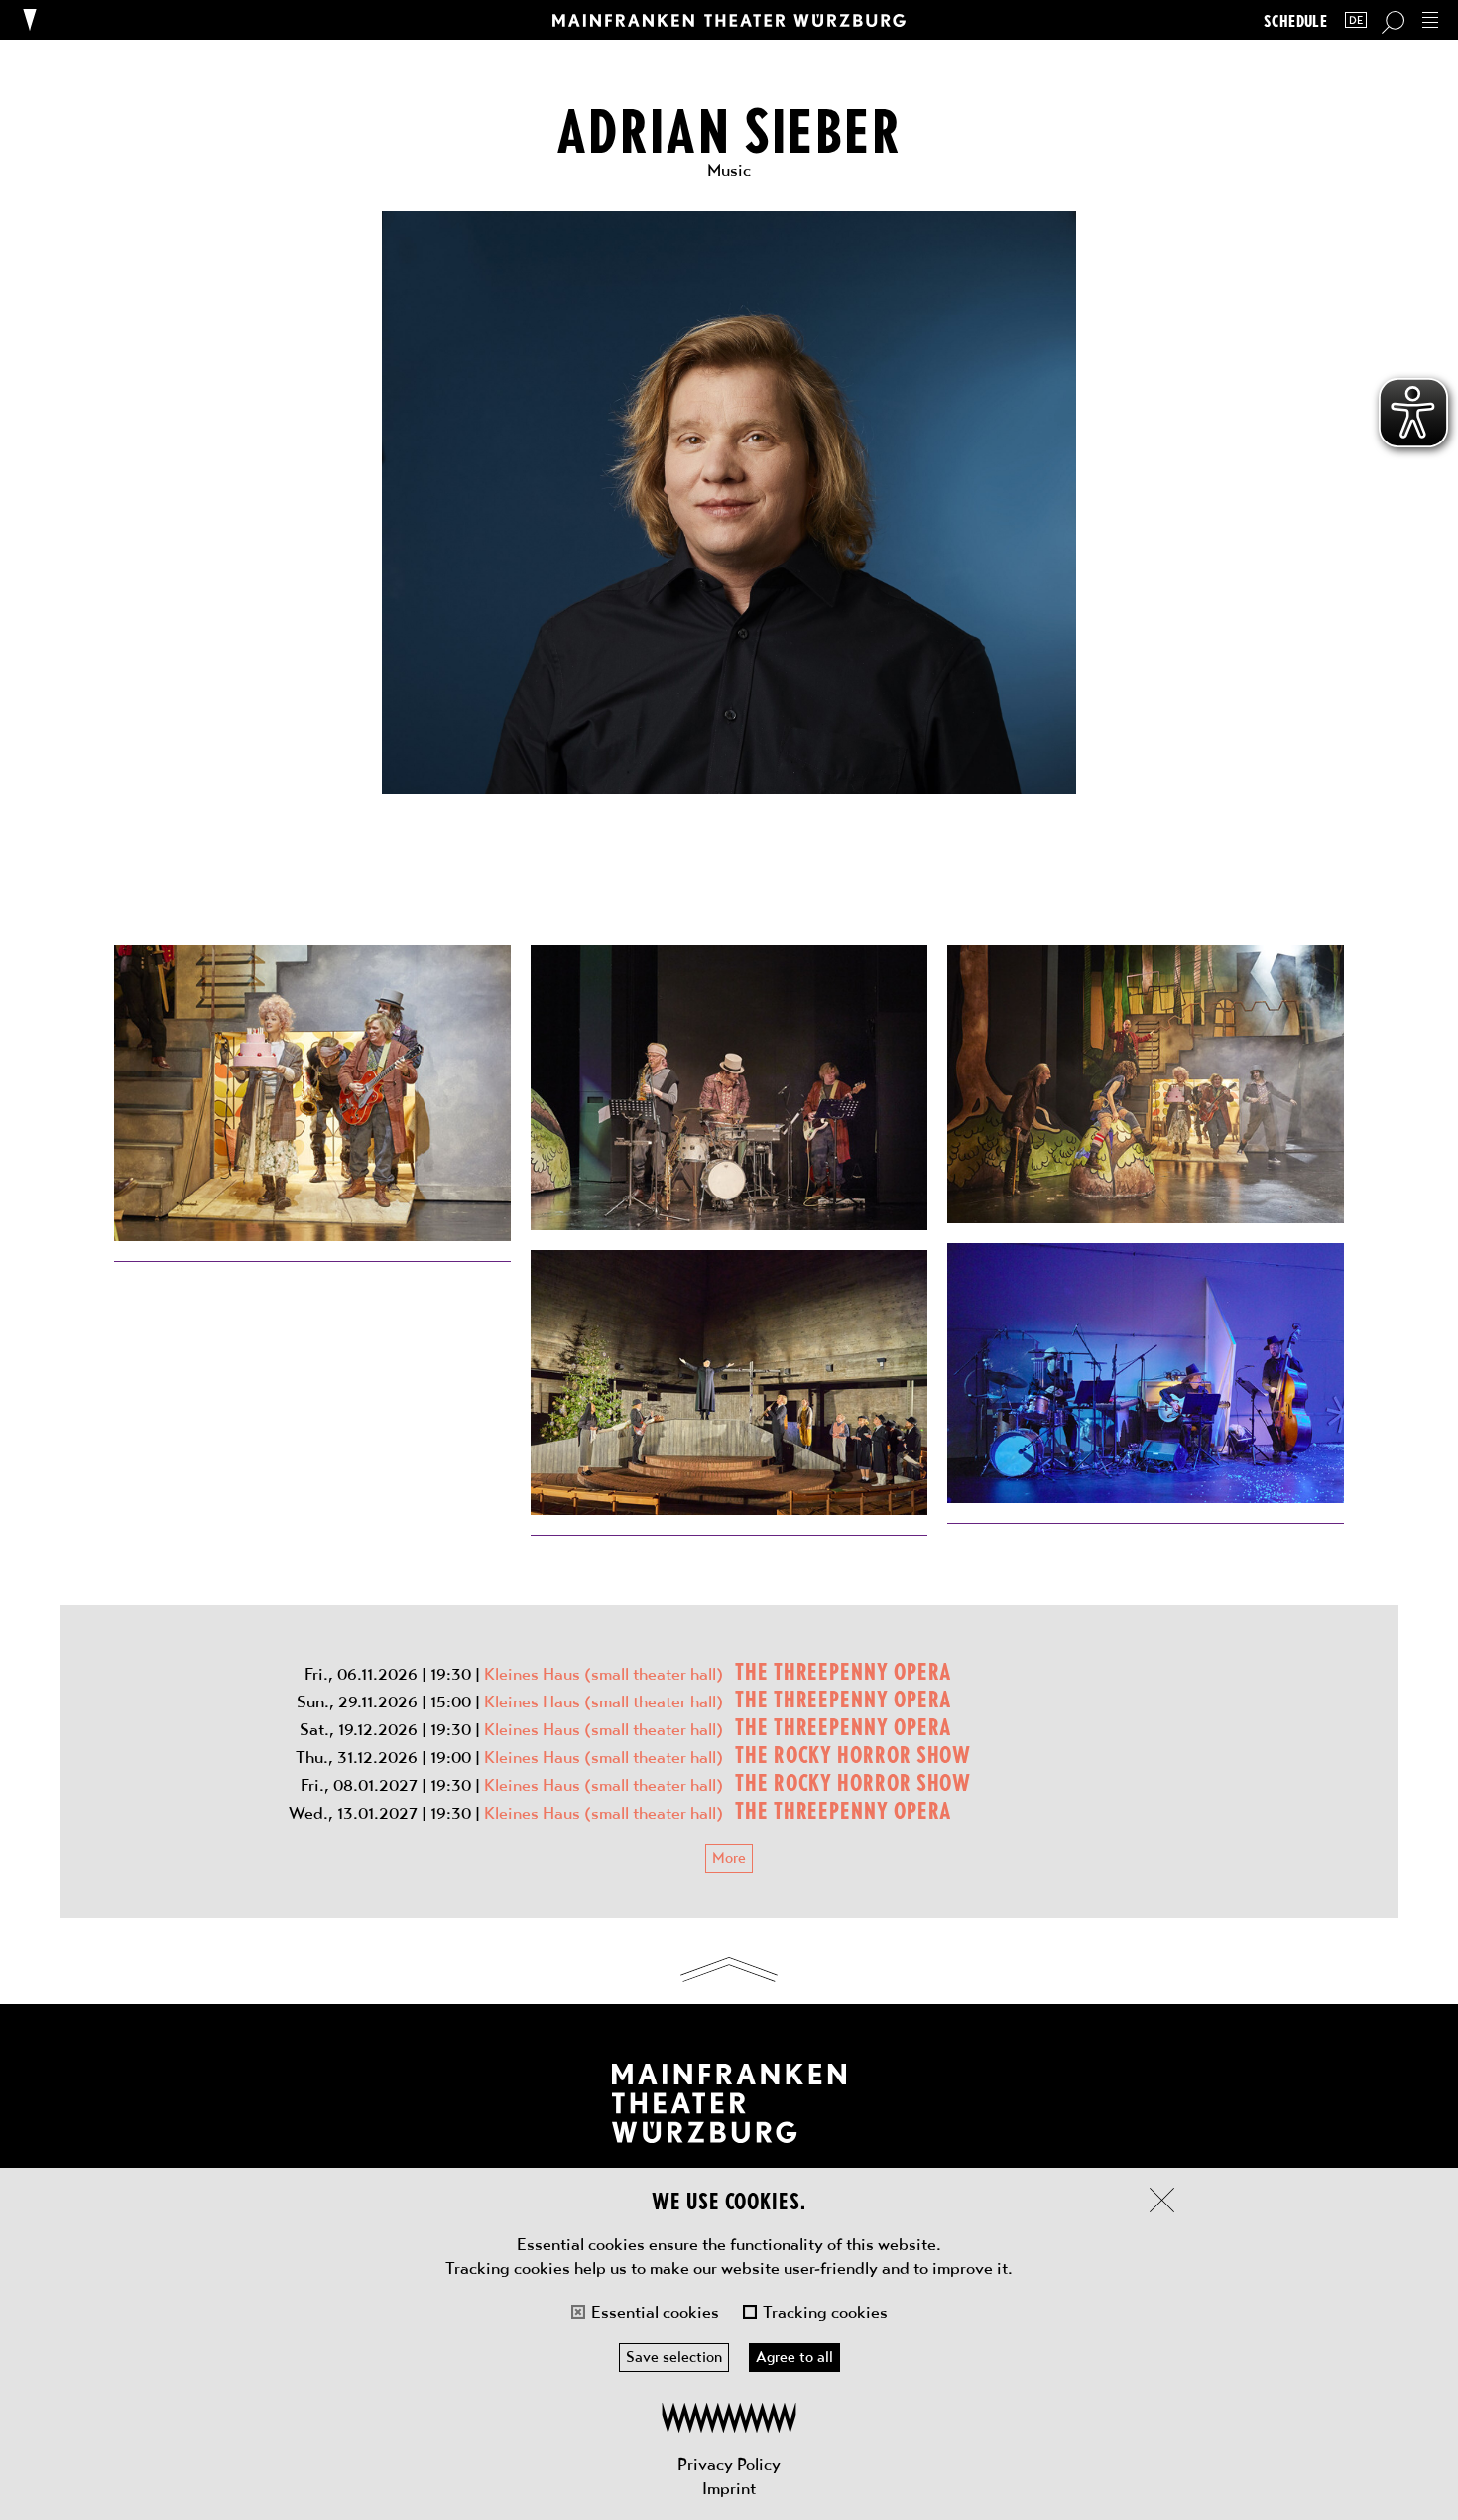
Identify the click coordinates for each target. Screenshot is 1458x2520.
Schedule (1295, 20)
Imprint (729, 2488)
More (729, 1858)
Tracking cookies (825, 2312)
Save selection (674, 2357)
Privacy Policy (729, 2464)
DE (1356, 20)
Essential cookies (655, 2312)
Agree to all (794, 2357)
